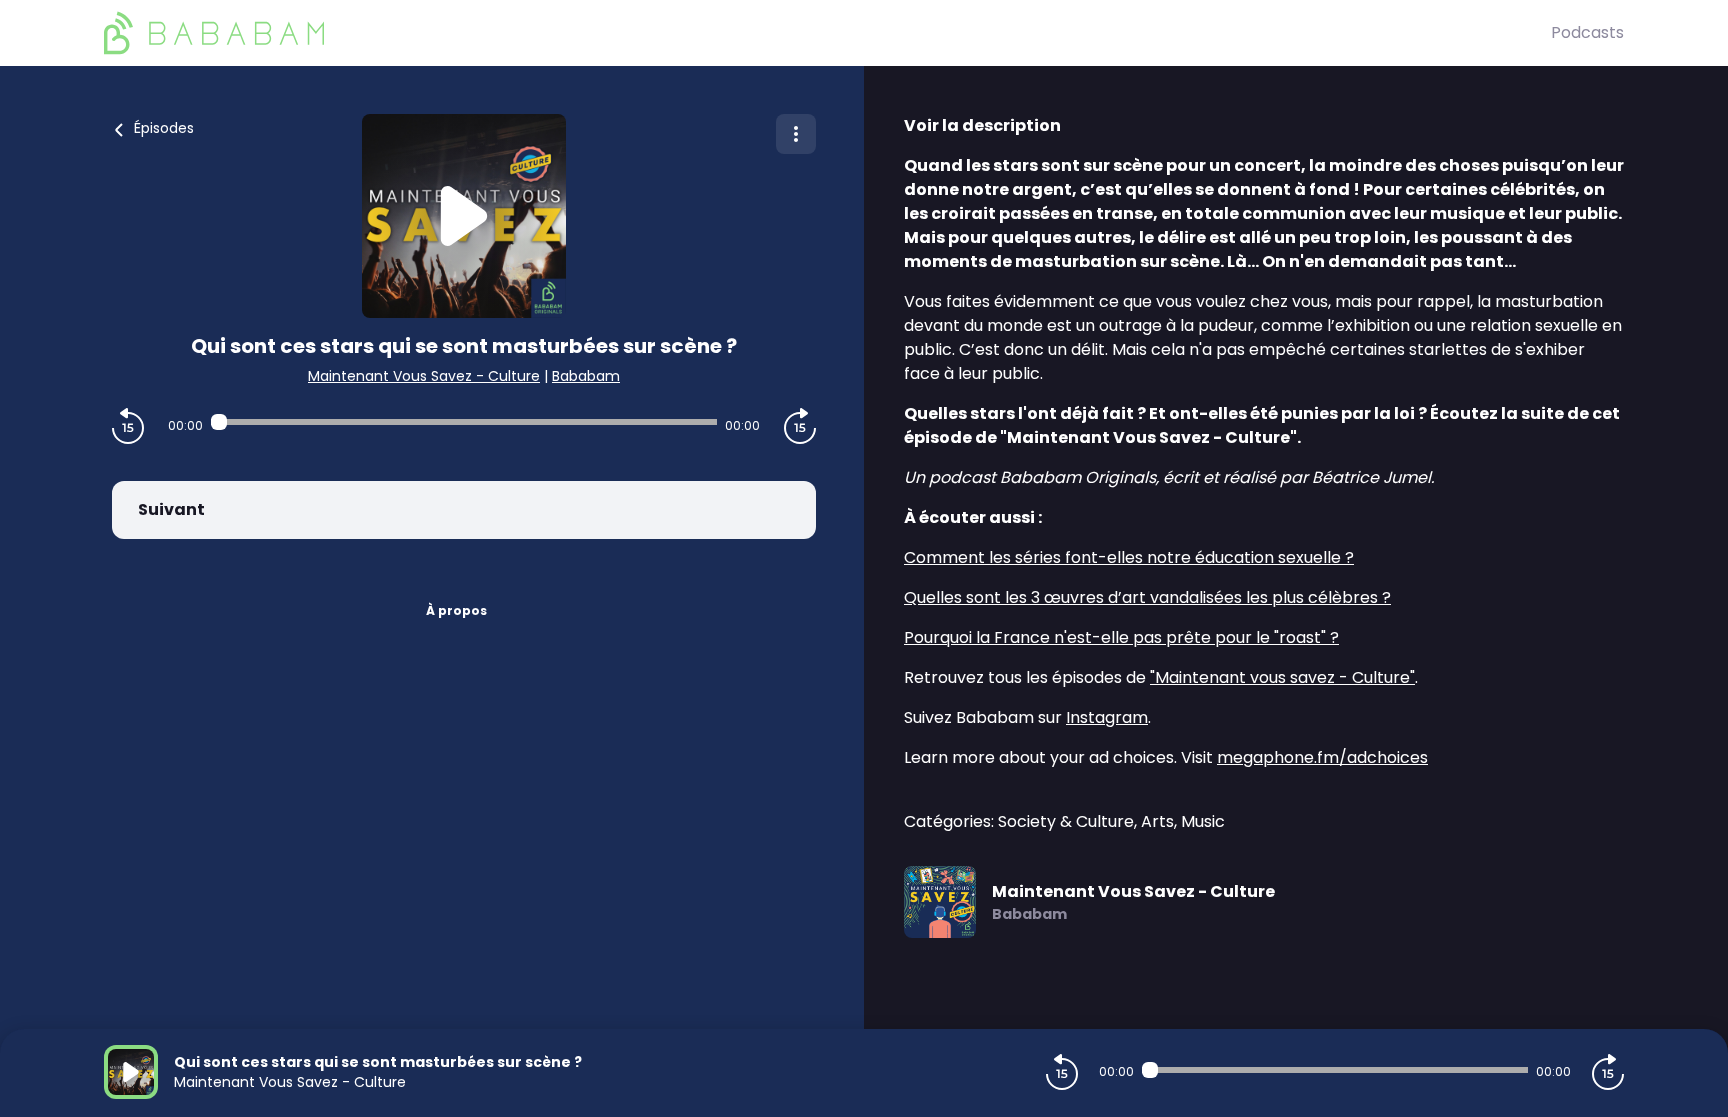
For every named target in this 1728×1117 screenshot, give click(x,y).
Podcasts (1587, 32)
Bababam (586, 376)
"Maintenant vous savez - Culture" (1282, 677)
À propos (456, 610)
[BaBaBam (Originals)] (827, 33)
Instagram (1107, 717)
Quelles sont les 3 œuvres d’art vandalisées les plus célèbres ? (1147, 597)
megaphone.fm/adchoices (1322, 757)
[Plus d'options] (796, 134)
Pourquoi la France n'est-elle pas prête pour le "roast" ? (1121, 637)
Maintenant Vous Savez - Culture (424, 376)
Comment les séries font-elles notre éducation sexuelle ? (1129, 557)
